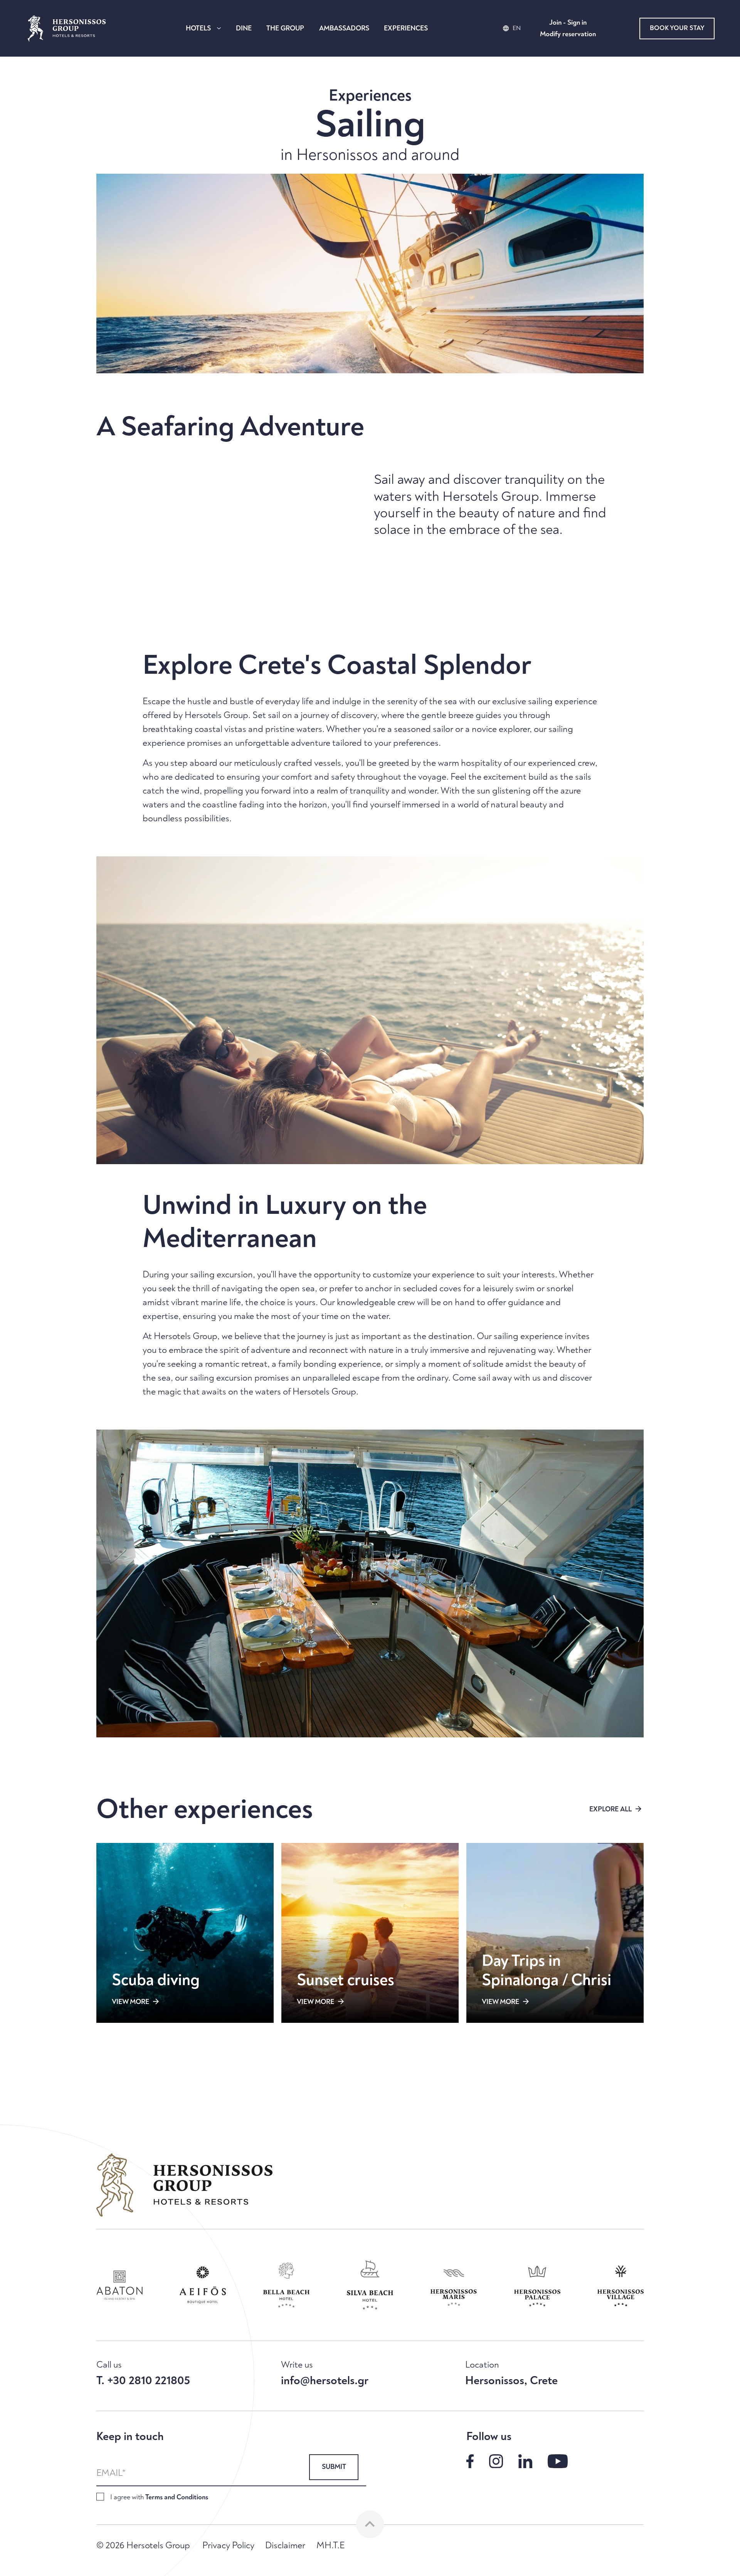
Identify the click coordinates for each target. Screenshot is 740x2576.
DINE (244, 28)
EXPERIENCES (406, 28)
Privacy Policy (228, 2546)
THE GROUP (285, 28)
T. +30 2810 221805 (143, 2381)
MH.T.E (330, 2546)
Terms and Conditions (177, 2497)
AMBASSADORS (344, 28)
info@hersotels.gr (325, 2381)
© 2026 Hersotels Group (143, 2546)
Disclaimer (285, 2546)
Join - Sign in (568, 23)
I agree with (159, 2497)
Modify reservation (568, 34)
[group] (119, 2285)
